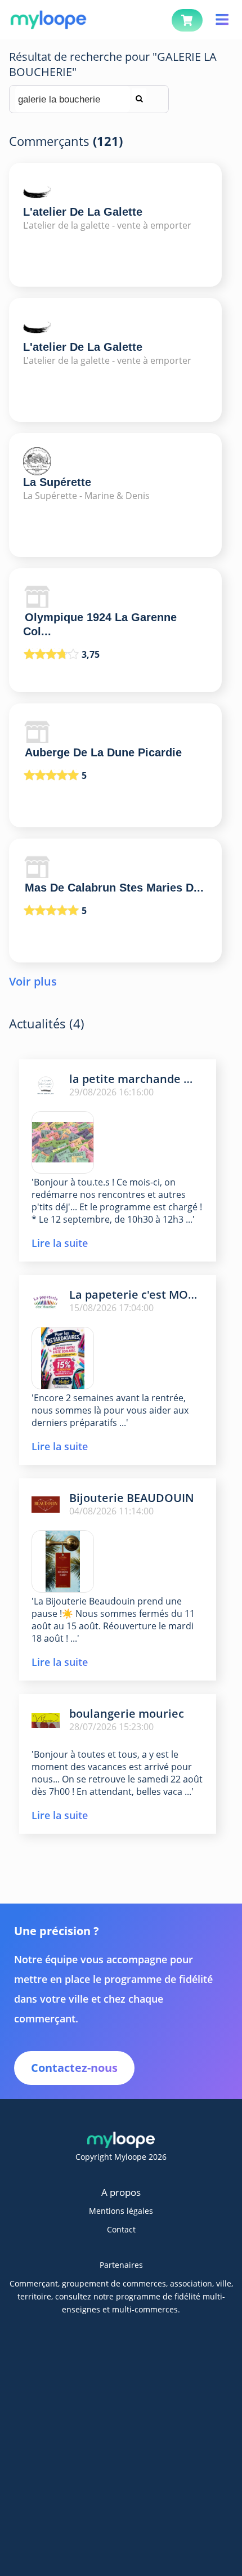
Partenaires (121, 2265)
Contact (121, 2229)
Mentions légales (121, 2211)
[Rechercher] (139, 94)
